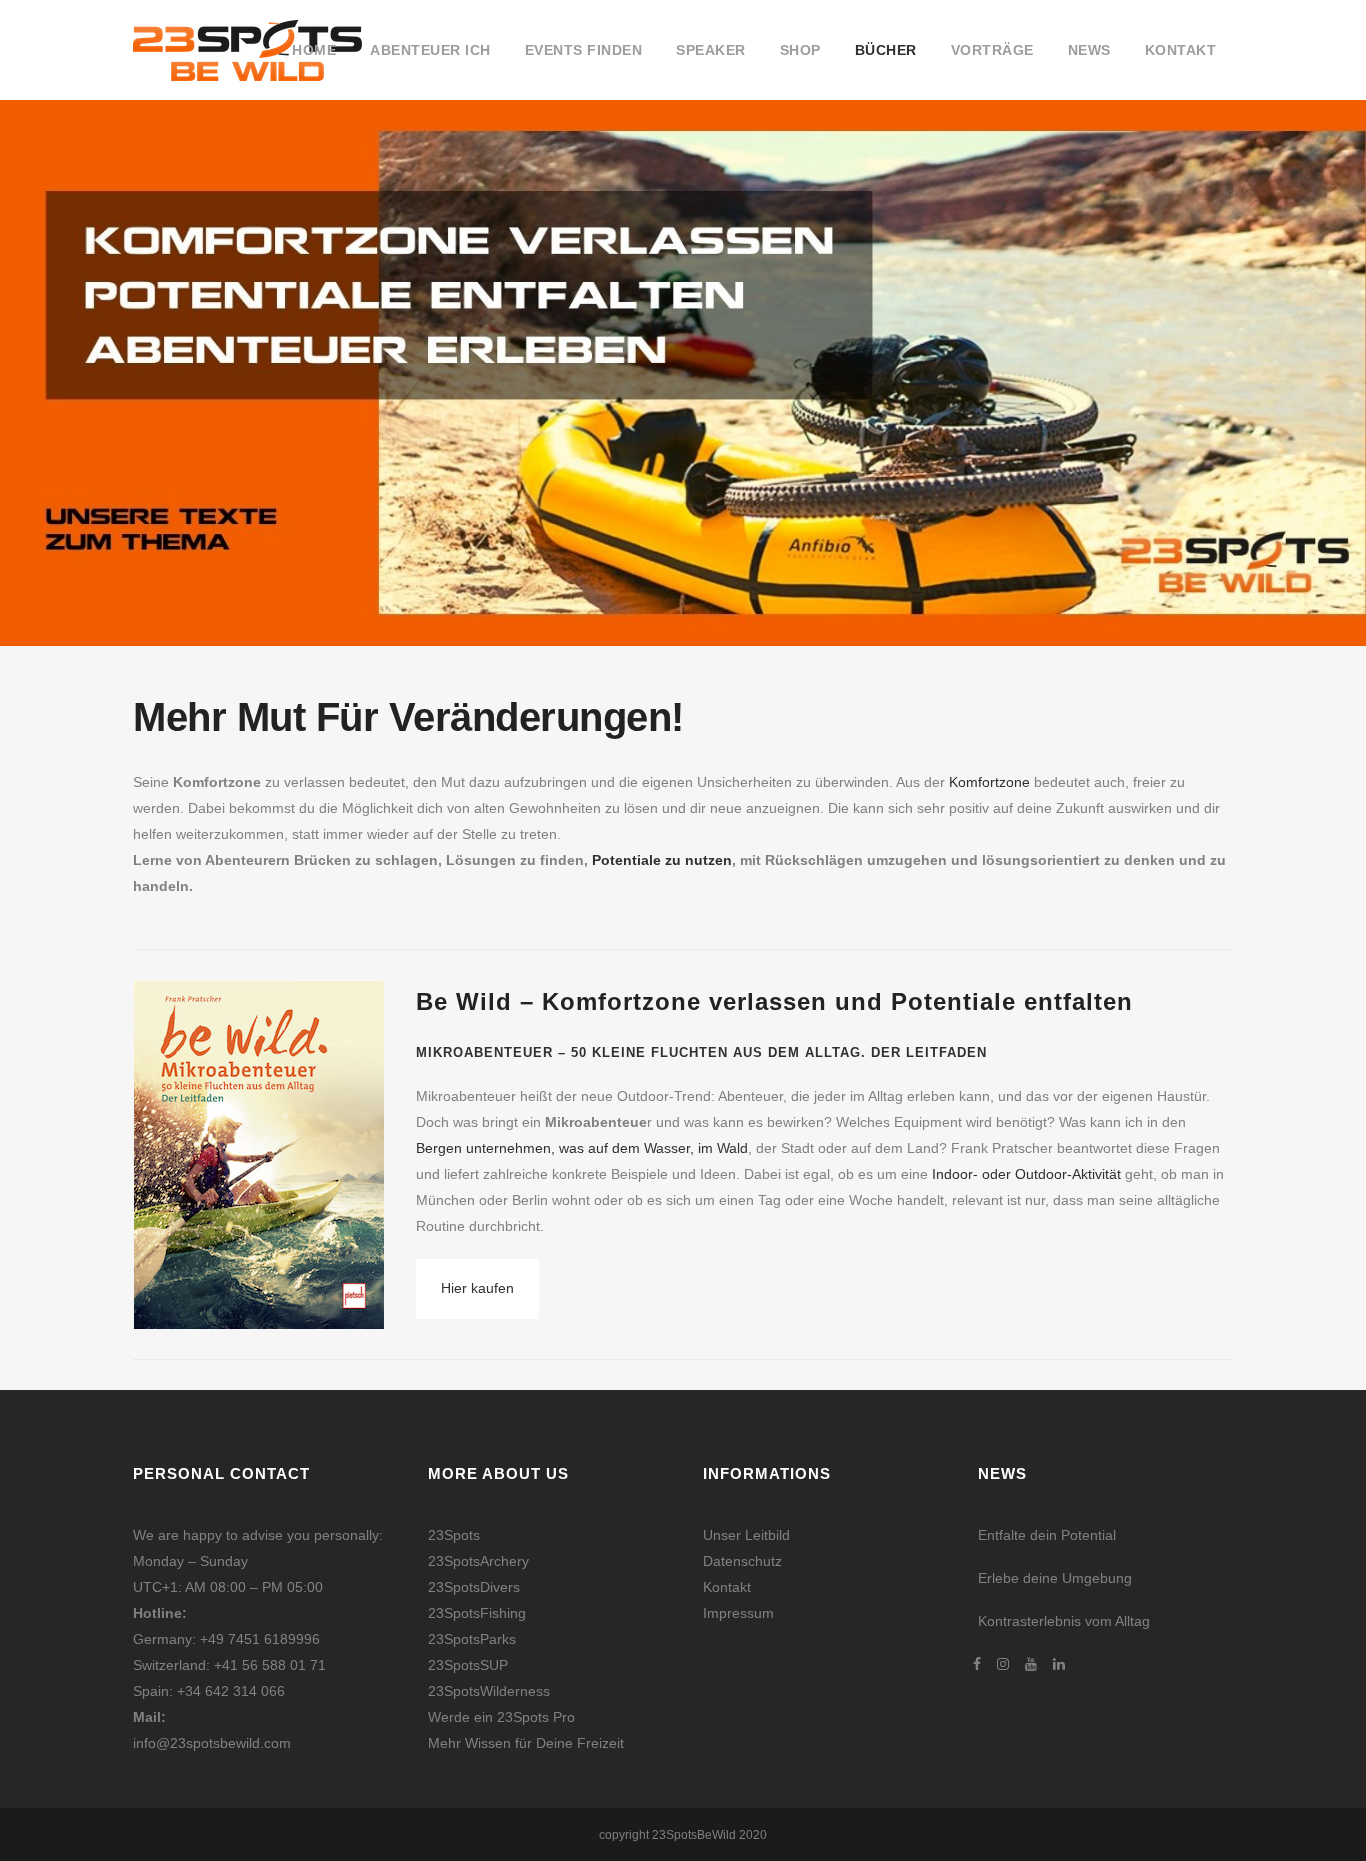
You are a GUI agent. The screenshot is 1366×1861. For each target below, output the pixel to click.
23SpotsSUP (468, 1665)
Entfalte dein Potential (1047, 1535)
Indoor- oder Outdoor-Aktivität (1026, 1174)
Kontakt (727, 1587)
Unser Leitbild (746, 1535)
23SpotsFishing (477, 1613)
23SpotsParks (472, 1639)
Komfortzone (989, 782)
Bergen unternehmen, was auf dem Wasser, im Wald (582, 1148)
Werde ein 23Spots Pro (501, 1717)
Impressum (738, 1613)
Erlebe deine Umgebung (1055, 1578)
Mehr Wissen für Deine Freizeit (526, 1743)
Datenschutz (742, 1561)
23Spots (454, 1535)
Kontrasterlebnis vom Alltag (1064, 1621)
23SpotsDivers (474, 1587)
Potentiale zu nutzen (662, 860)
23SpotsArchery (478, 1561)
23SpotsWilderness (489, 1691)
